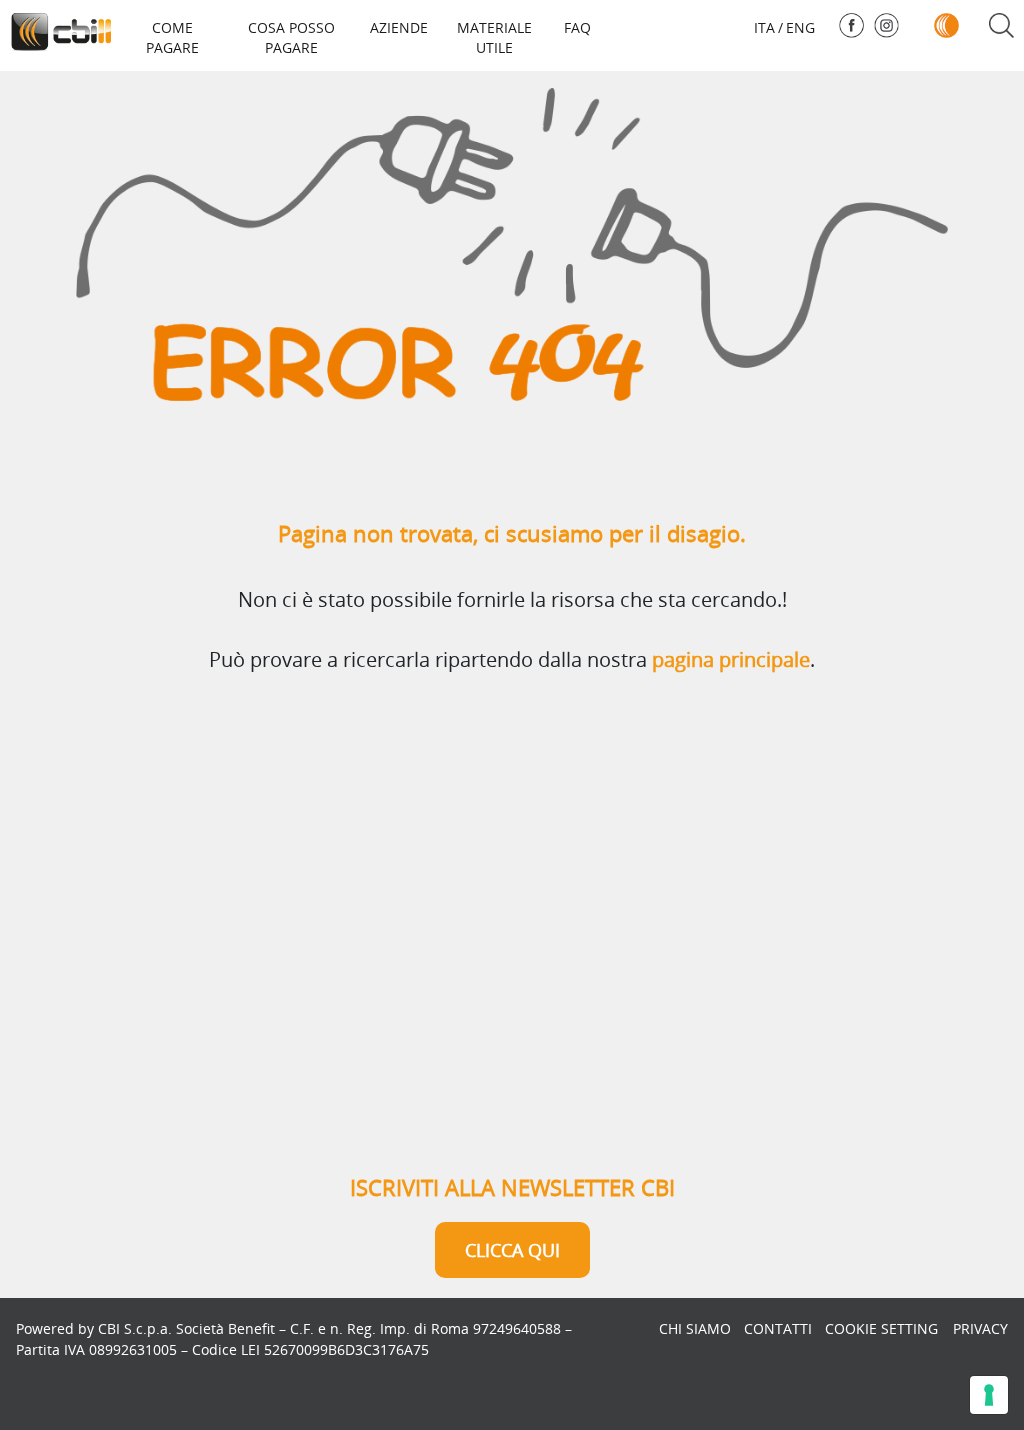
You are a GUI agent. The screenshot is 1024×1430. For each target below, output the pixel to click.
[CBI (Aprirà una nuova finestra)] (946, 25)
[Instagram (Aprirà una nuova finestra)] (886, 25)
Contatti (778, 1328)
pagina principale (731, 659)
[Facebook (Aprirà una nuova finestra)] (851, 25)
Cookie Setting (881, 1328)
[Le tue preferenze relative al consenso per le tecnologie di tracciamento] (989, 1395)
